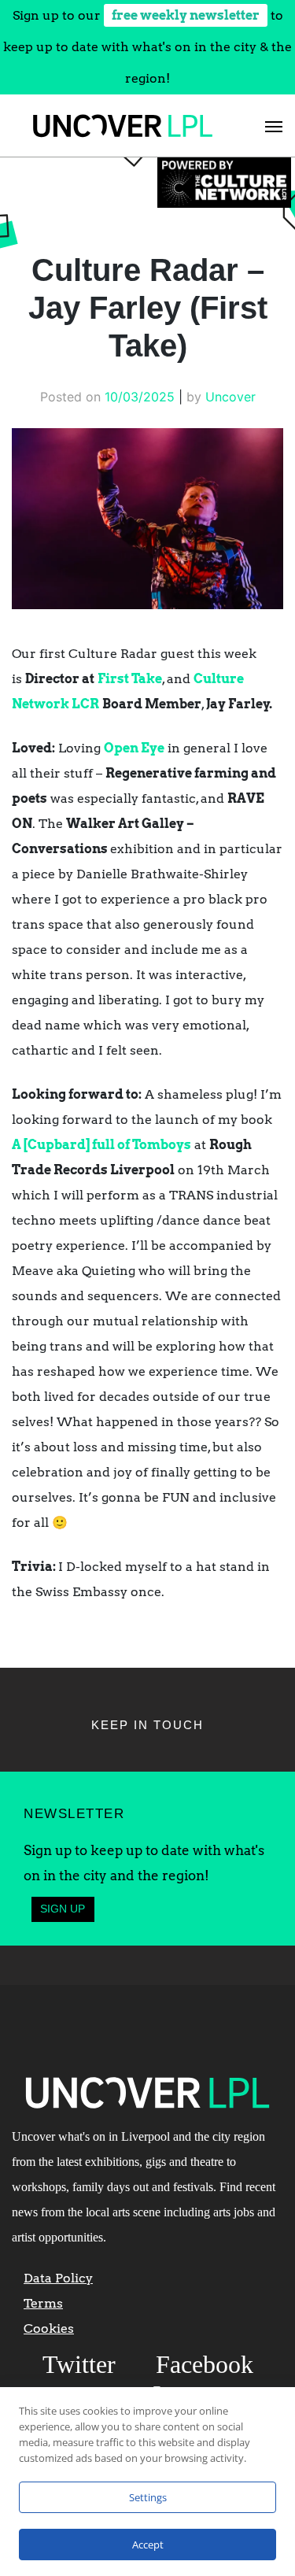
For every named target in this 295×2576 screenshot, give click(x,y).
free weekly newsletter (186, 15)
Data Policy (58, 2278)
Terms (43, 2303)
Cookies (49, 2328)
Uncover (230, 397)
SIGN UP (63, 1909)
